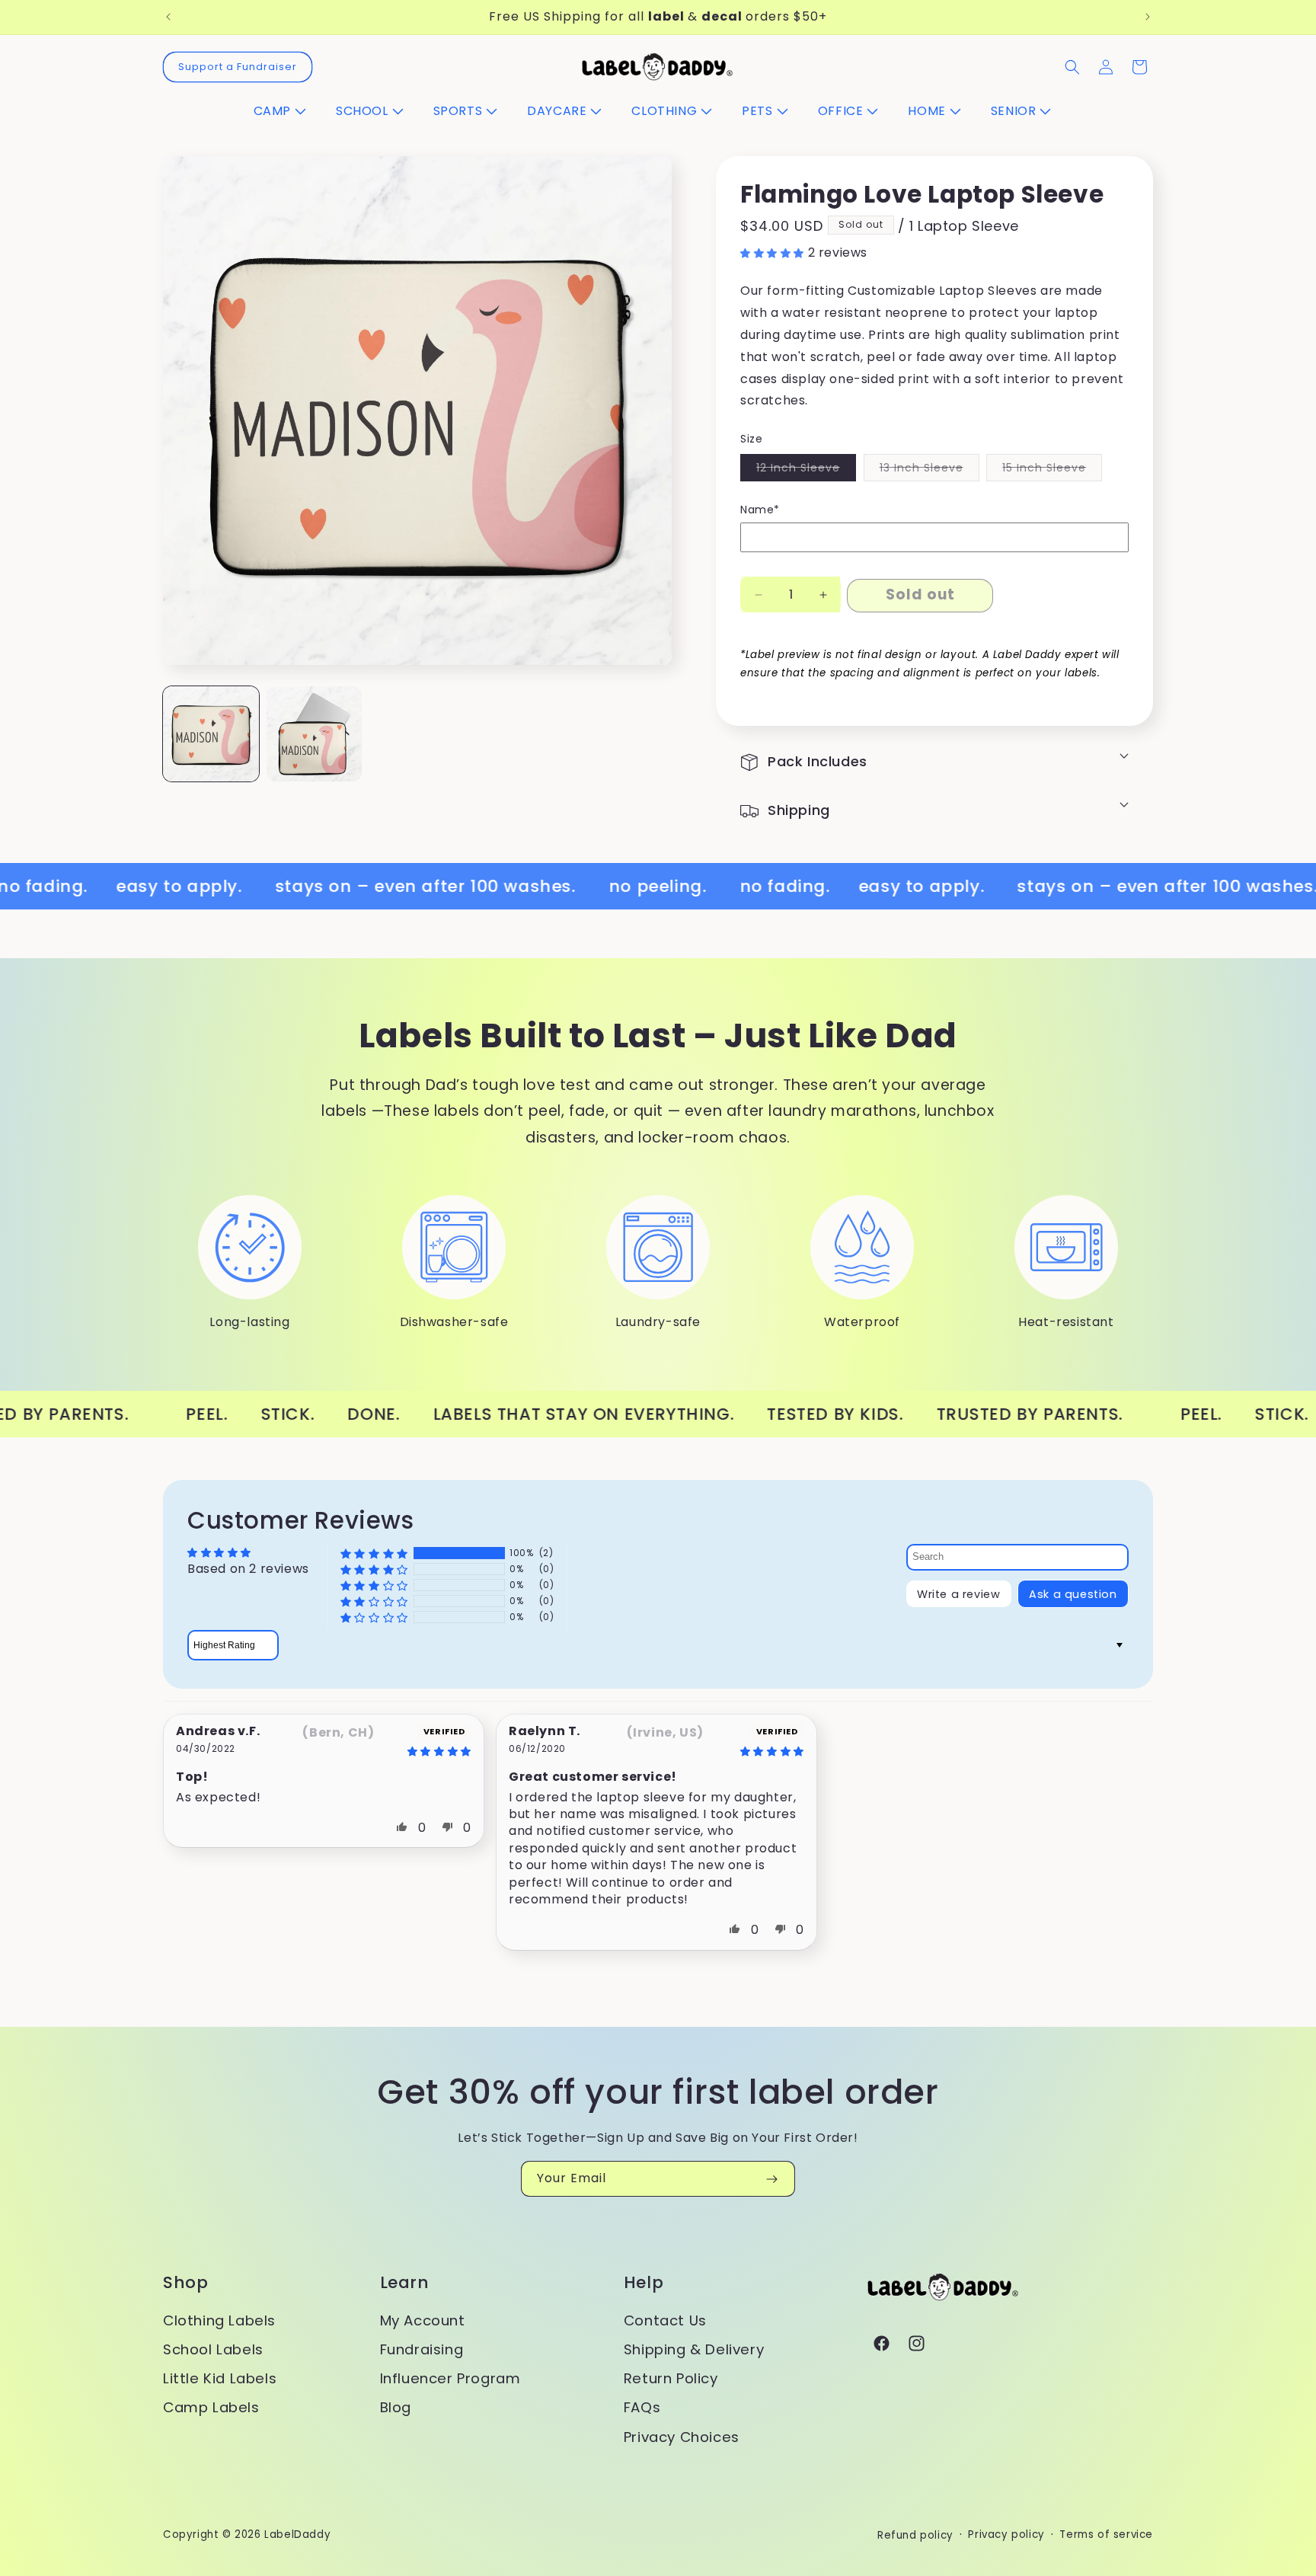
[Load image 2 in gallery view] (315, 734)
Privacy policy (1006, 2534)
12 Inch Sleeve (806, 470)
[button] (286, 112)
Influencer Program (450, 2378)
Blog (396, 2407)
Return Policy (671, 2378)
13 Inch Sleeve (930, 470)
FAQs (642, 2407)
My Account (423, 2320)
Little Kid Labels (220, 2378)
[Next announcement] (1148, 17)
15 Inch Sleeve (1052, 470)
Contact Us (665, 2320)
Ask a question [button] (1073, 1594)
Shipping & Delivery (694, 2349)
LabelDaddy (297, 2534)
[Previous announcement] (168, 17)
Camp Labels (211, 2407)
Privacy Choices (682, 2437)
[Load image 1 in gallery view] (211, 734)
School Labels (213, 2349)
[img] (398, 1751)
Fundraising (422, 2349)
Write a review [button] (958, 1594)
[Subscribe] (771, 2179)
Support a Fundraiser (238, 67)
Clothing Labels (219, 2320)
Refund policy (915, 2535)
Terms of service (1106, 2534)
